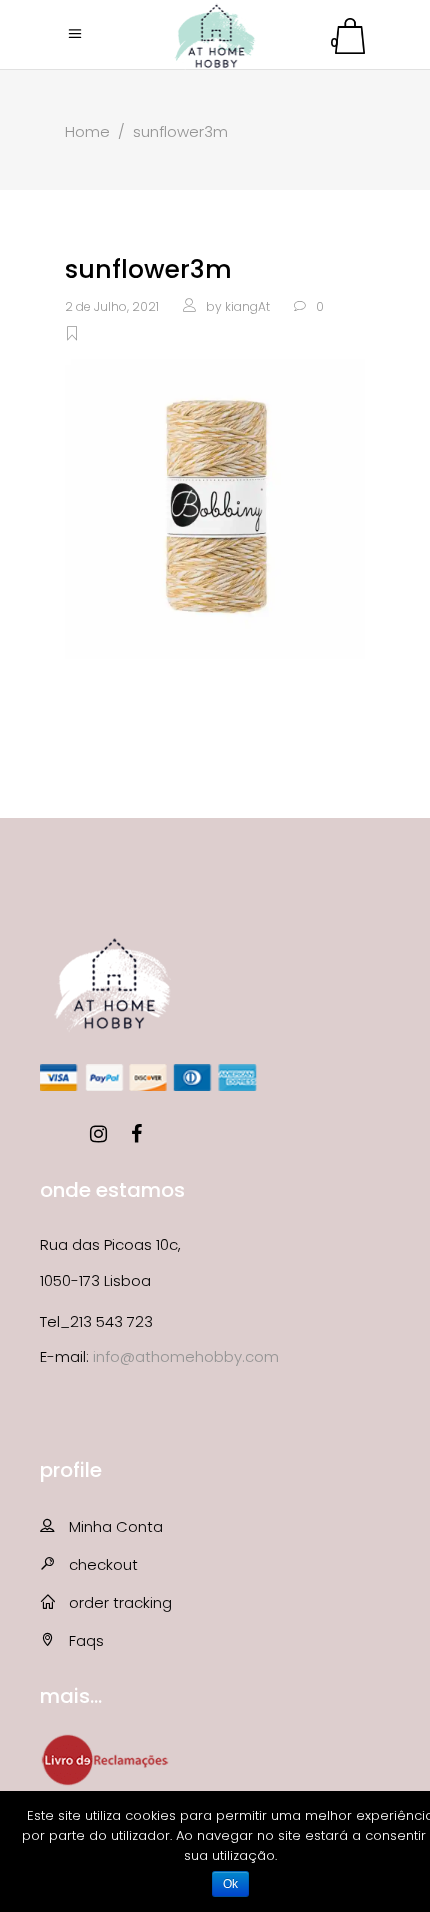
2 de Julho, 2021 (112, 306)
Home (87, 131)
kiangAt (247, 306)
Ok (230, 1884)
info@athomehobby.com (186, 1356)
